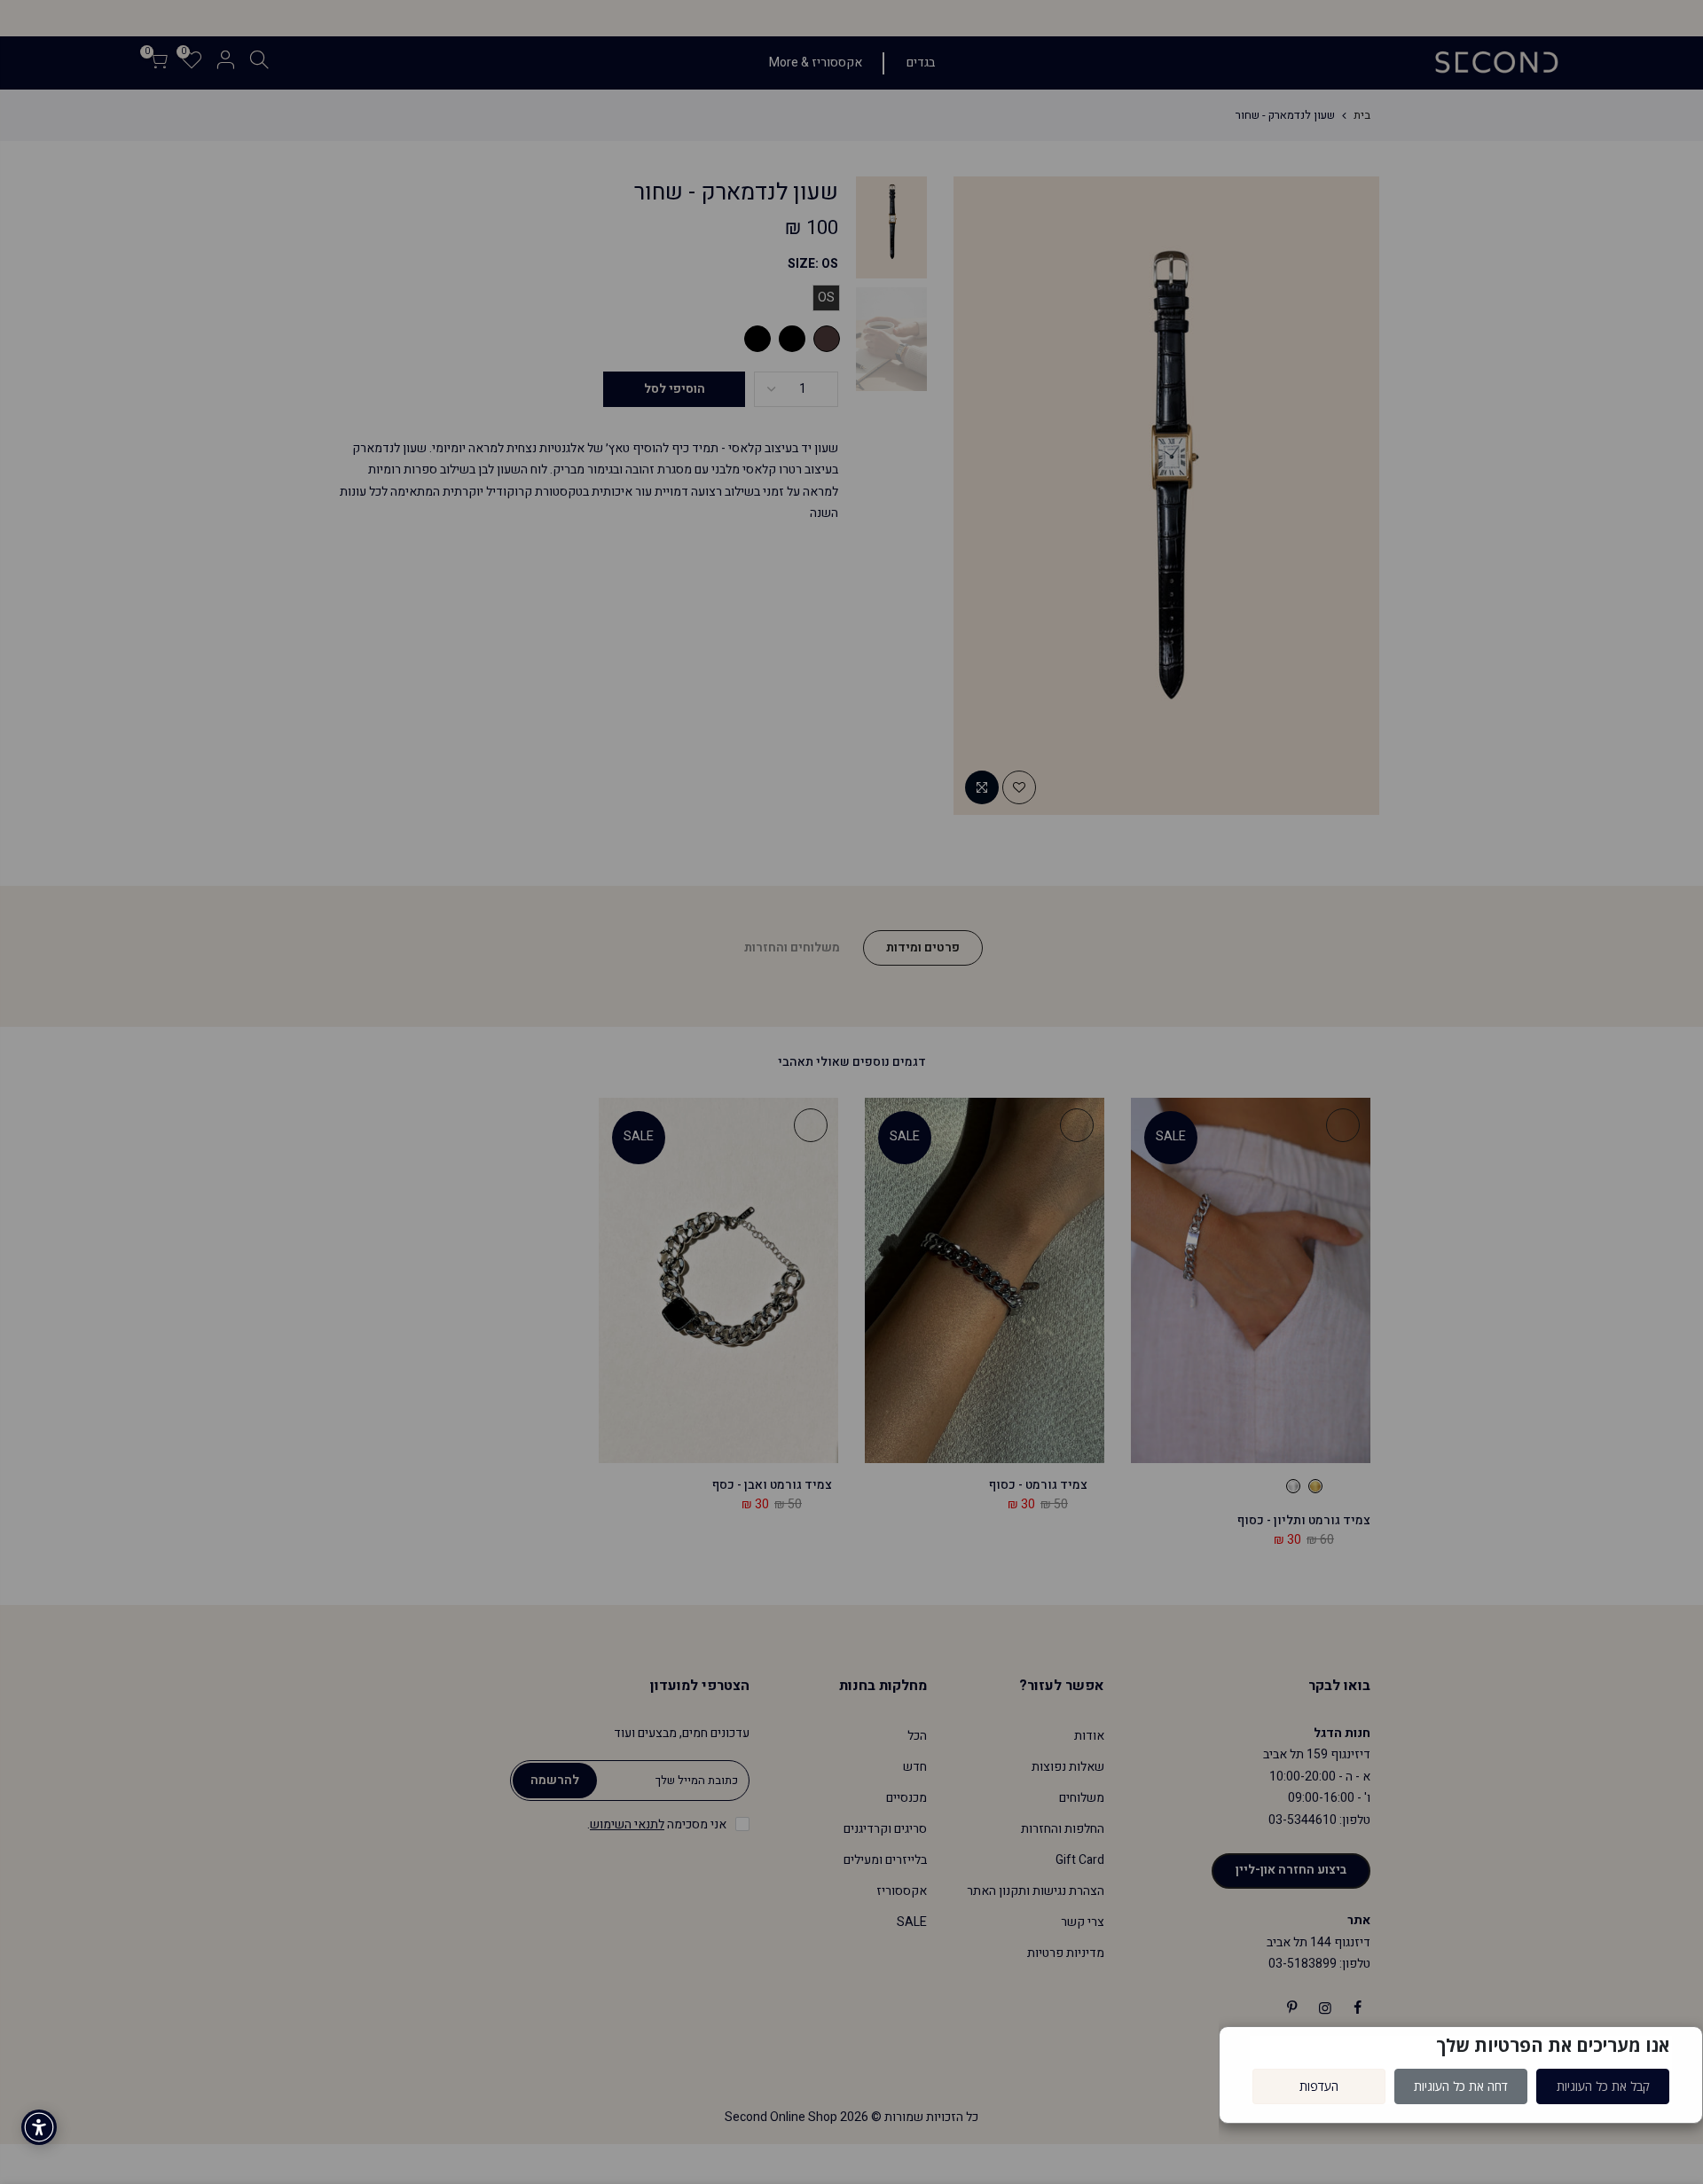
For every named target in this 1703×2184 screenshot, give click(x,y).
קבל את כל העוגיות (1603, 2086)
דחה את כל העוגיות (1461, 2086)
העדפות (1319, 2086)
